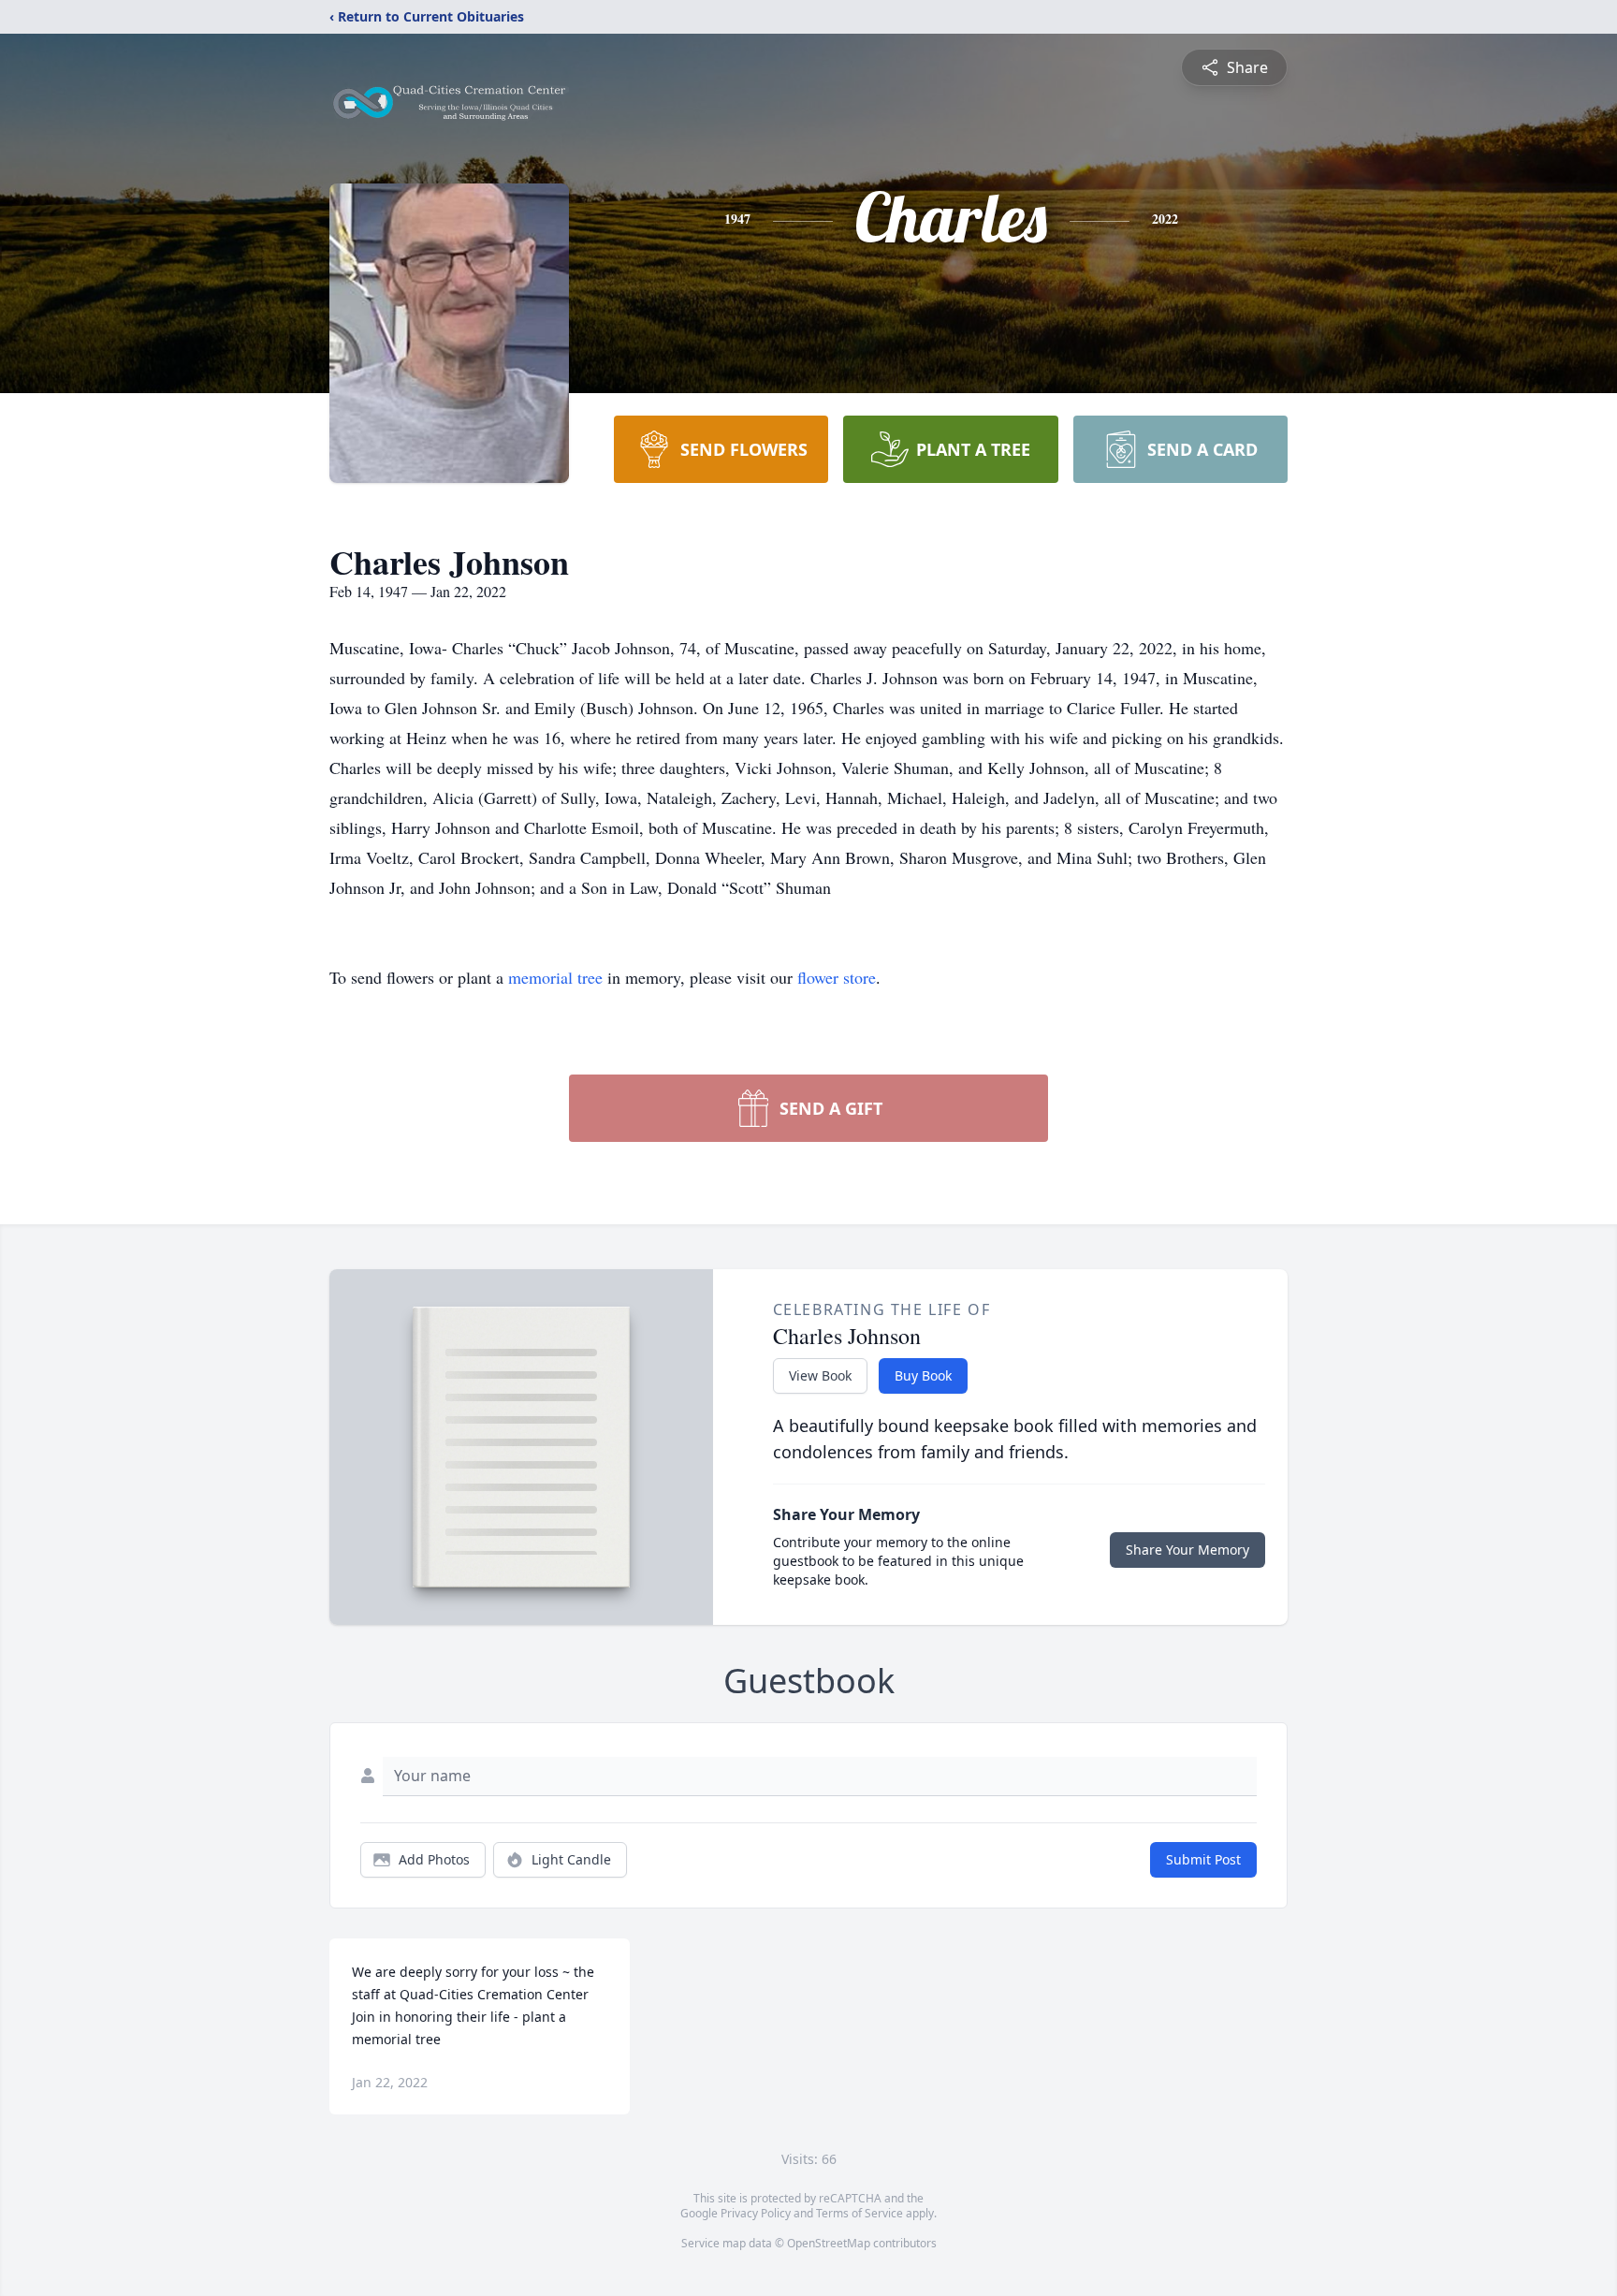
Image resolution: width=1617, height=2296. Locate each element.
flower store (837, 977)
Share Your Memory (1187, 1550)
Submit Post (1203, 1859)
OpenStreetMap (829, 2243)
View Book (820, 1375)
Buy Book (923, 1375)
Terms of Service (859, 2213)
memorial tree (555, 977)
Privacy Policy (756, 2213)
